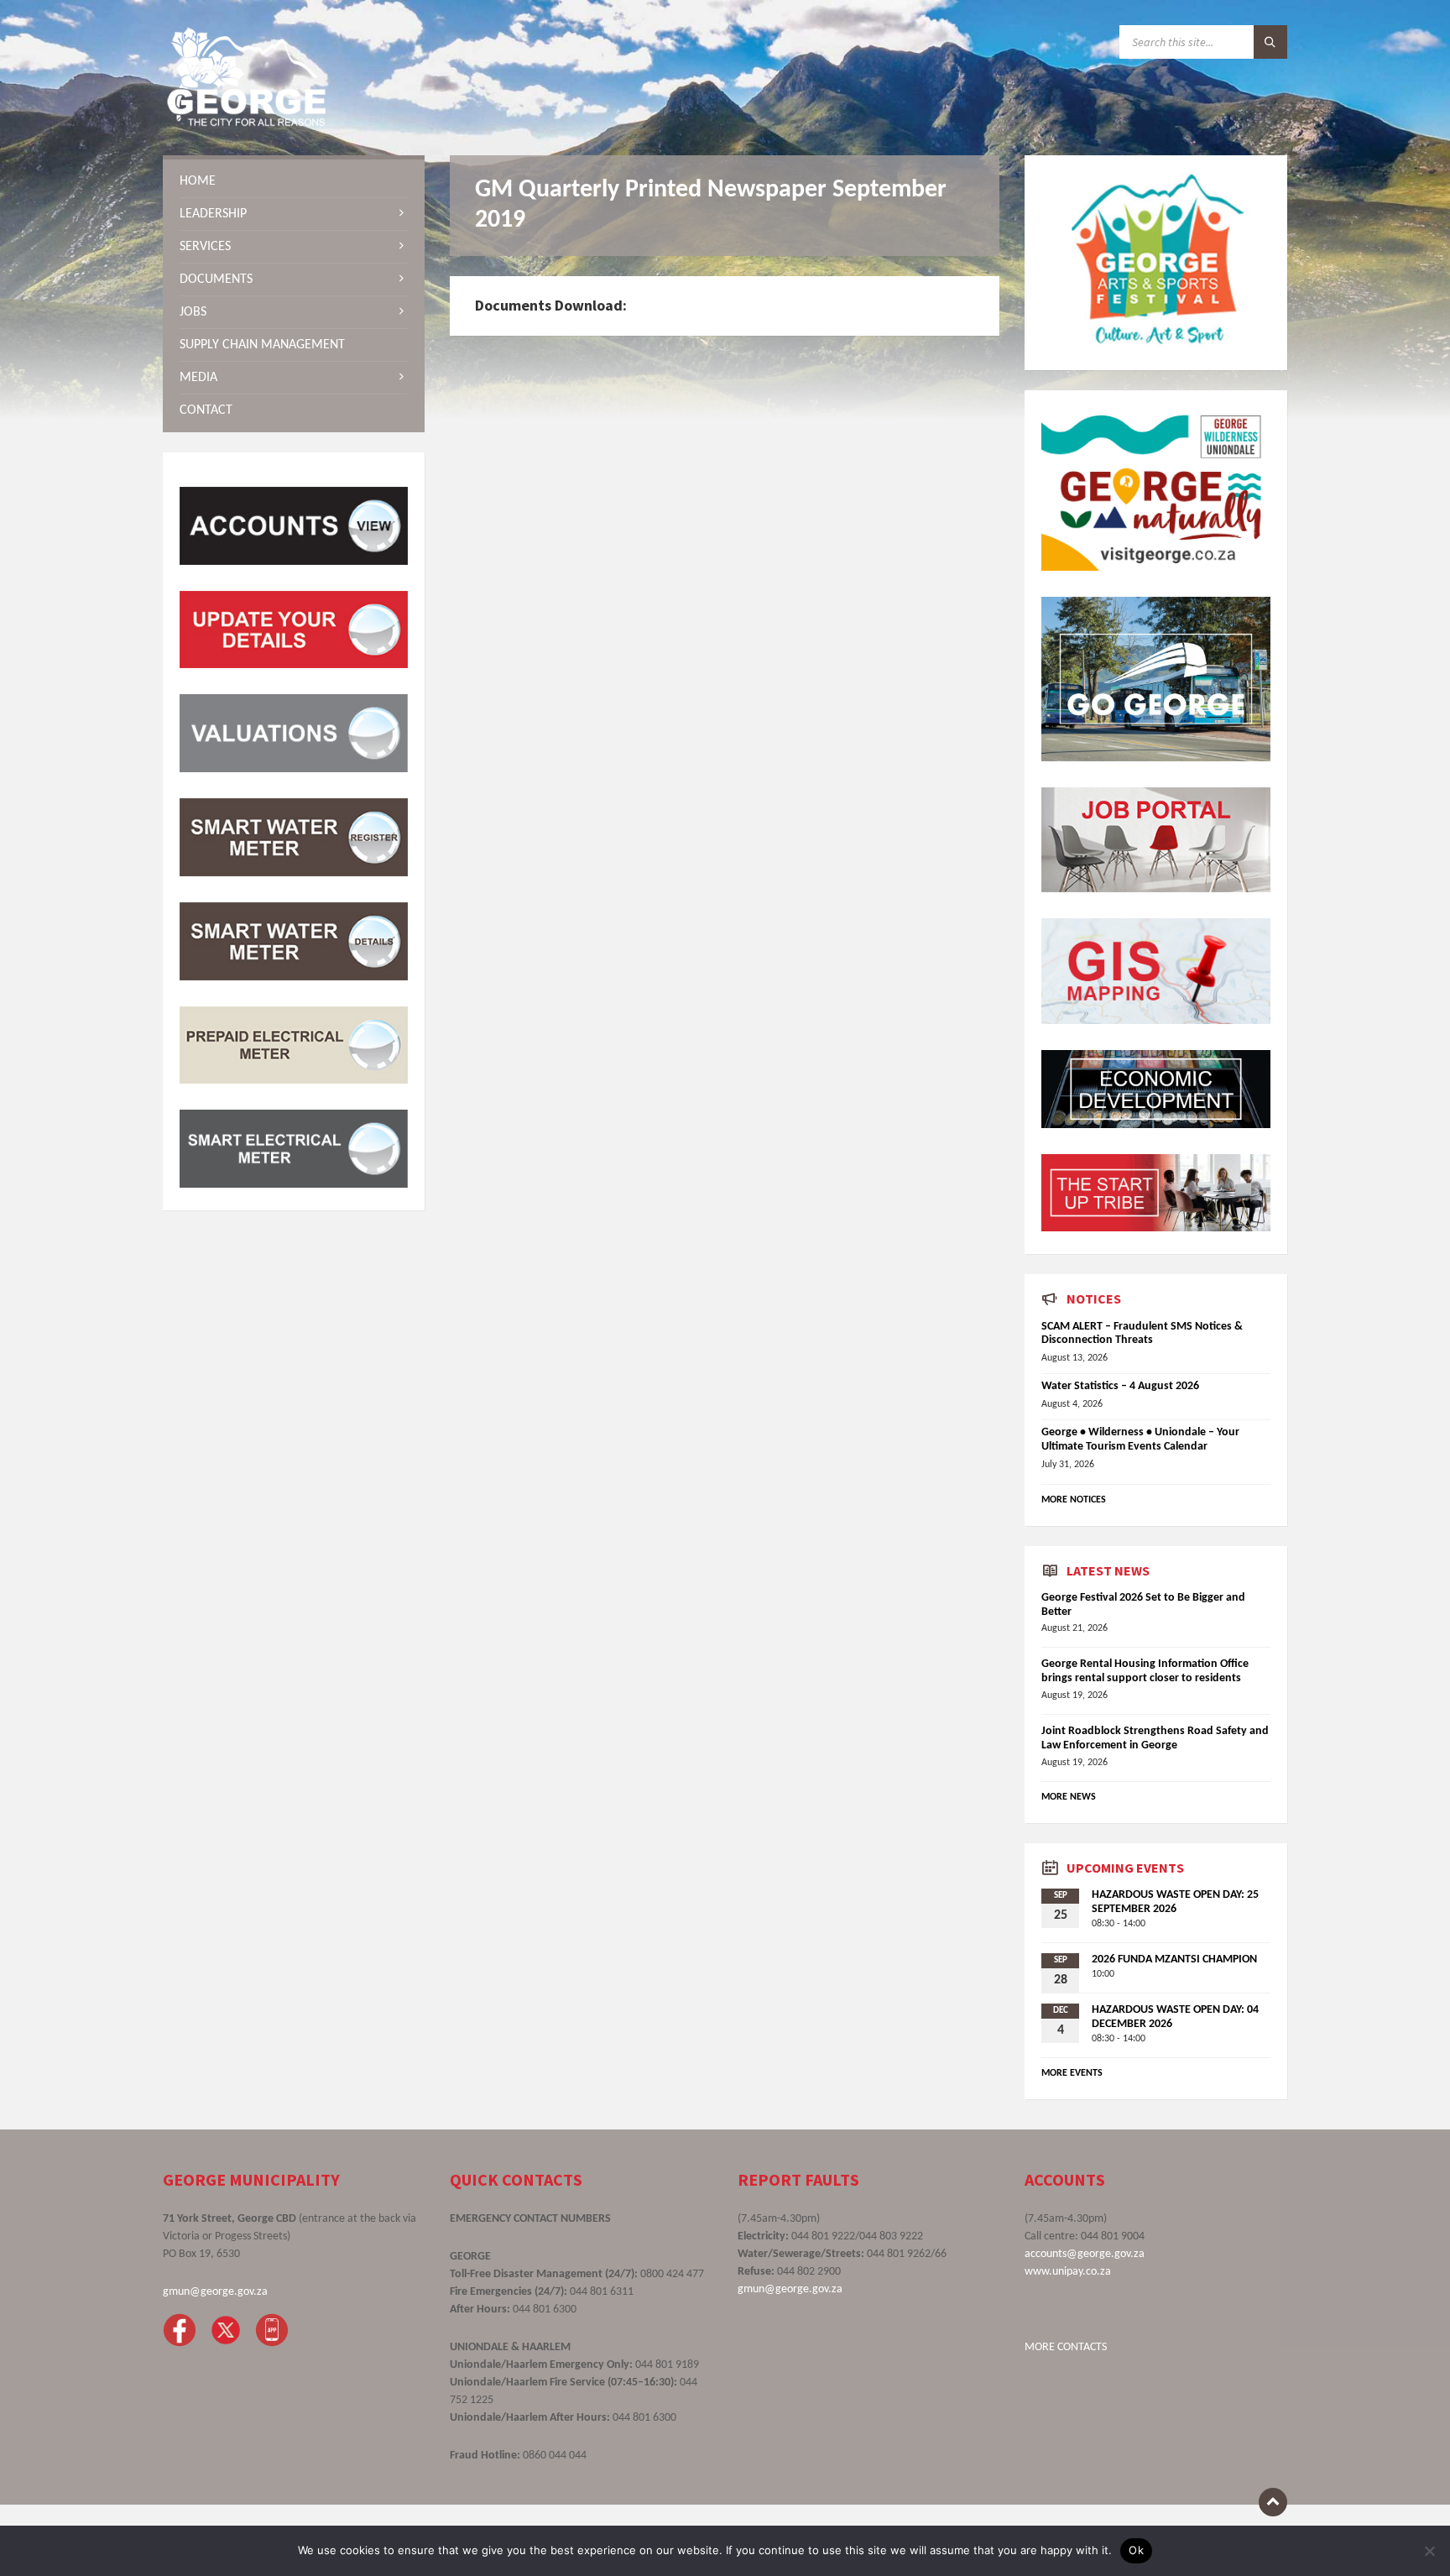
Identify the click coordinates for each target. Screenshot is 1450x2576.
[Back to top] (1273, 2502)
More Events (1072, 2073)
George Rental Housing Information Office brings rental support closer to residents (1145, 1671)
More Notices (1074, 1500)
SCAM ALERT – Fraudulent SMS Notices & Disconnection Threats (1142, 1334)
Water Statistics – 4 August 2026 (1120, 1386)
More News (1069, 1797)
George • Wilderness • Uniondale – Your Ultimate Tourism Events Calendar (1140, 1440)
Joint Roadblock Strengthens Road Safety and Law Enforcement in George (1155, 1738)
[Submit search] (1270, 42)
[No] (1429, 2551)
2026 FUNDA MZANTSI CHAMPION (1174, 1959)
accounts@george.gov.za (1085, 2254)
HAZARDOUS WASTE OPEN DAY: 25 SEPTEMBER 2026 (1175, 1902)
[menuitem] (294, 181)
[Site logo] (247, 123)
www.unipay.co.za (1068, 2272)
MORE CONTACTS (1066, 2347)
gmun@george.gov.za (215, 2292)
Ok (1136, 2550)
